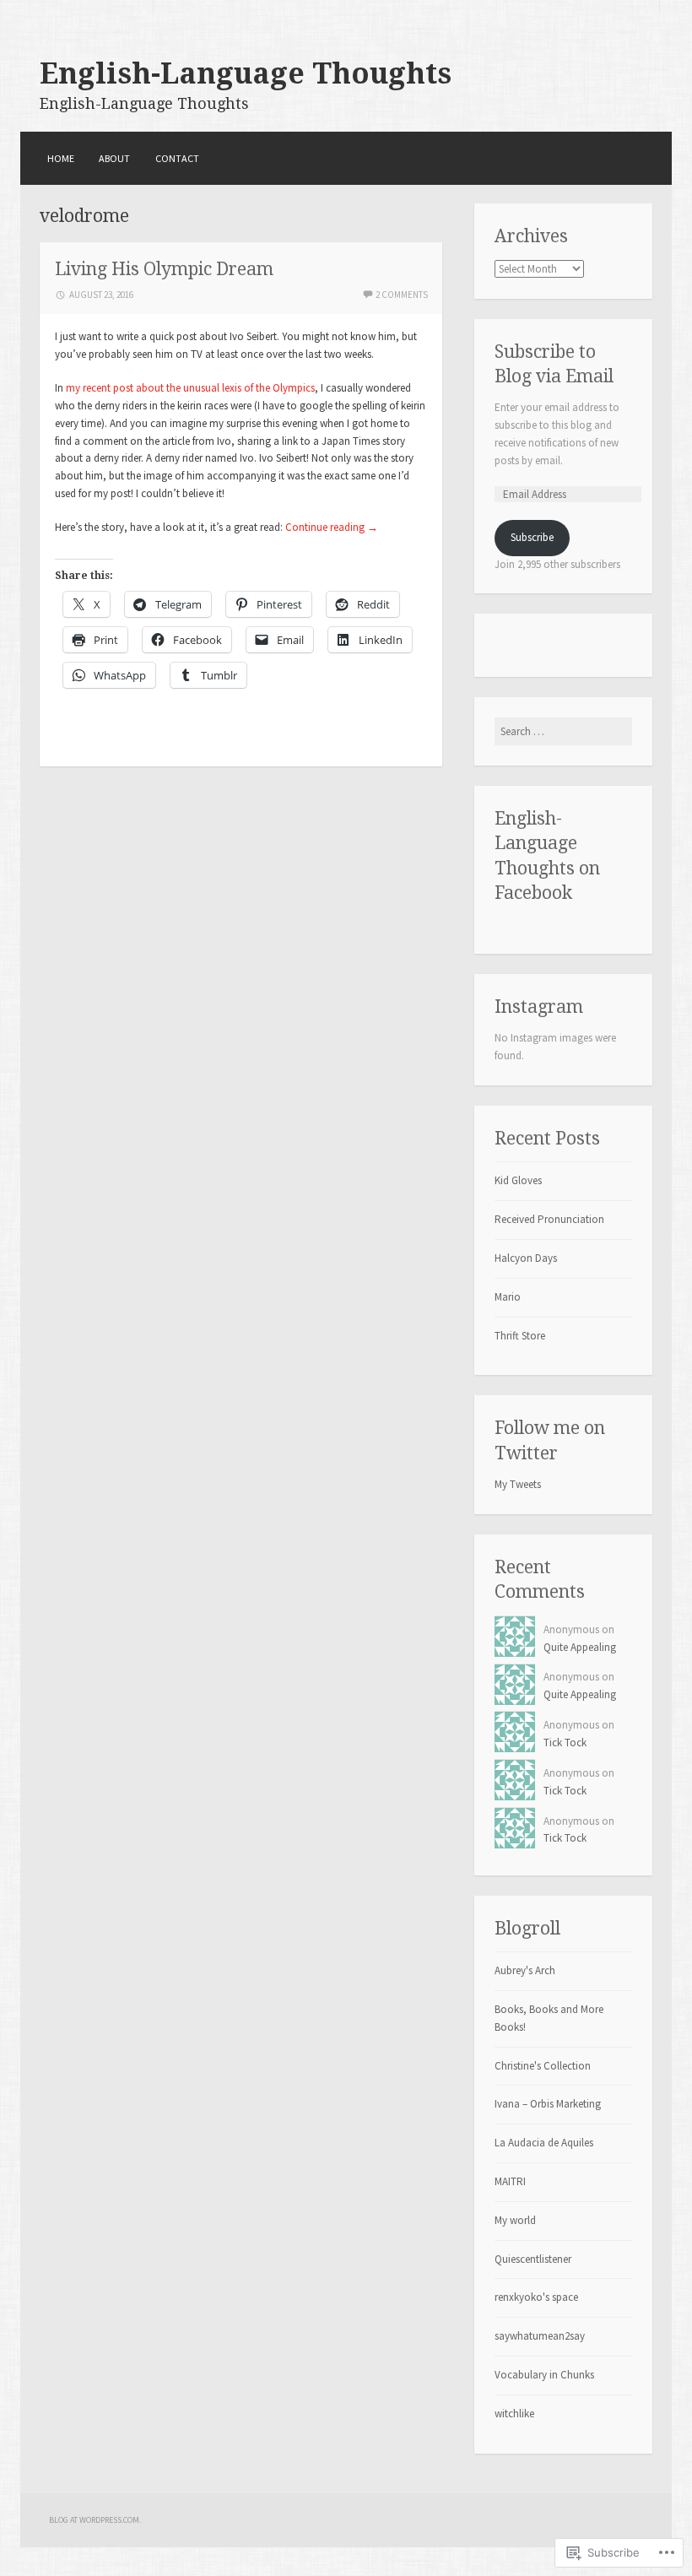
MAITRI (510, 2181)
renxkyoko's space (536, 2297)
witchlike (514, 2414)
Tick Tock (565, 1743)
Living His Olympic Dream (164, 269)
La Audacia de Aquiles (544, 2143)
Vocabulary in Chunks (544, 2375)
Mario (508, 1297)
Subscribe (532, 537)
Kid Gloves (518, 1180)
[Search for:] (563, 731)
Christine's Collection (543, 2066)
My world (515, 2220)
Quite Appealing (580, 1647)
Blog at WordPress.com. (95, 2520)
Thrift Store (520, 1336)
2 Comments (402, 295)
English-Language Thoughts (246, 73)
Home (61, 158)
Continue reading (332, 527)
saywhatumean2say (540, 2336)
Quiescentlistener (533, 2259)
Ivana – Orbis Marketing (548, 2104)
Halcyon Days (526, 1258)
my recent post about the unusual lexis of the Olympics (190, 388)
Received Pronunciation (549, 1219)
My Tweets (518, 1484)
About (114, 158)
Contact (177, 158)
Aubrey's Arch (525, 1970)
